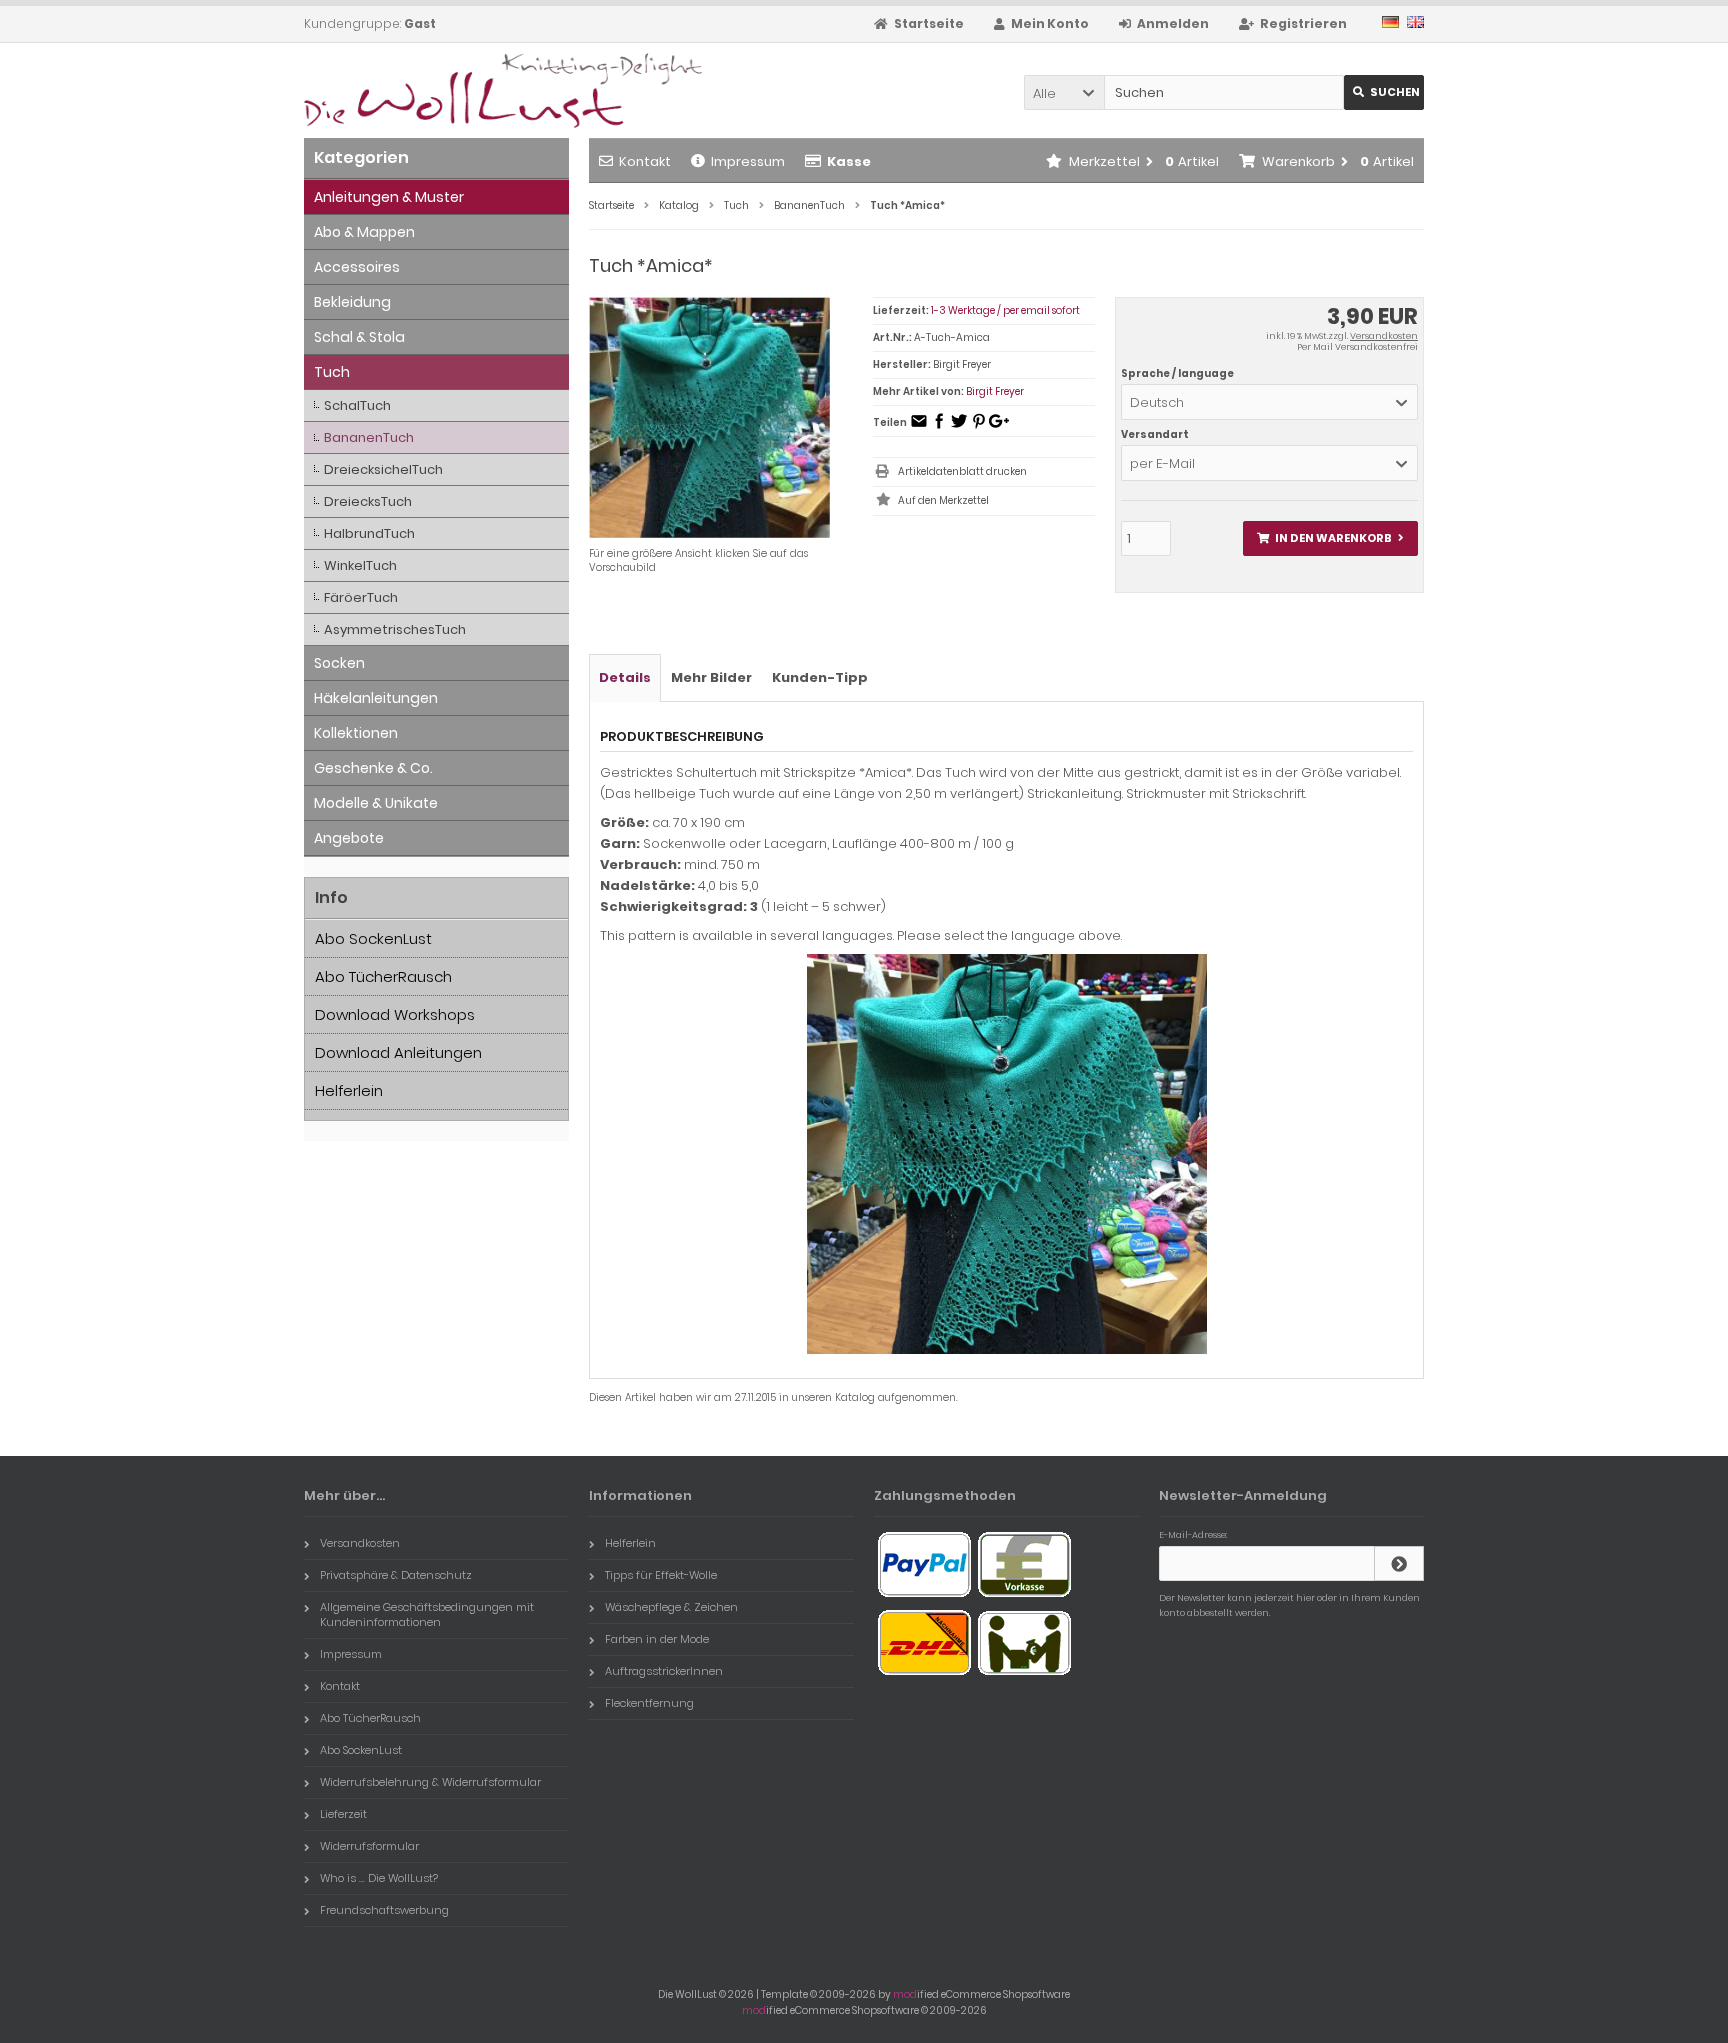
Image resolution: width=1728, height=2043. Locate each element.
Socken (339, 663)
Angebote (349, 838)
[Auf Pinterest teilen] (979, 427)
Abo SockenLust (373, 938)
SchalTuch (357, 405)
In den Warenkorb (1330, 538)
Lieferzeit (343, 1814)
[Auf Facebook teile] (939, 427)
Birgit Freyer (995, 391)
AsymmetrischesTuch (395, 629)
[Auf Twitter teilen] (959, 427)
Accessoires (357, 267)
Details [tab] (625, 677)
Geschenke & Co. (373, 768)
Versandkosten (1384, 336)
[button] (1064, 92)
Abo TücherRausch (383, 976)
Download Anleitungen (398, 1052)
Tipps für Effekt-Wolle (661, 1575)
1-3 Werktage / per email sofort (1005, 310)
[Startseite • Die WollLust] (436, 90)
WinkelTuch (360, 565)
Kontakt (645, 161)
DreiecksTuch (368, 501)
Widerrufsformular (369, 1846)
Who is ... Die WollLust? (379, 1878)
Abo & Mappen (364, 232)
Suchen (1384, 92)
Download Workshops (395, 1014)
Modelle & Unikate (376, 803)
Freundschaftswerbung (384, 1910)
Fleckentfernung (649, 1703)
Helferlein (349, 1090)
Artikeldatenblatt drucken (962, 471)
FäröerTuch (361, 597)
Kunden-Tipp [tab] (820, 677)
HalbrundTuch (369, 533)
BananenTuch (369, 437)
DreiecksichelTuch (383, 469)
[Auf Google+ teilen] (999, 427)
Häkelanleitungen (376, 698)
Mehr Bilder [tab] (711, 677)
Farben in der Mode (657, 1639)
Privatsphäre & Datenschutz (396, 1575)
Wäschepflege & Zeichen (671, 1607)
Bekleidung (352, 302)
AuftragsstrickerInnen (664, 1671)
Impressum (748, 161)
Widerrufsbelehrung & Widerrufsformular (430, 1782)
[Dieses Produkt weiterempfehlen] (919, 427)
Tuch (332, 372)
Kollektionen (356, 733)
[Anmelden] (1399, 1563)
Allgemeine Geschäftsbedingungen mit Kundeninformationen (427, 1614)
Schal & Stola (359, 337)
